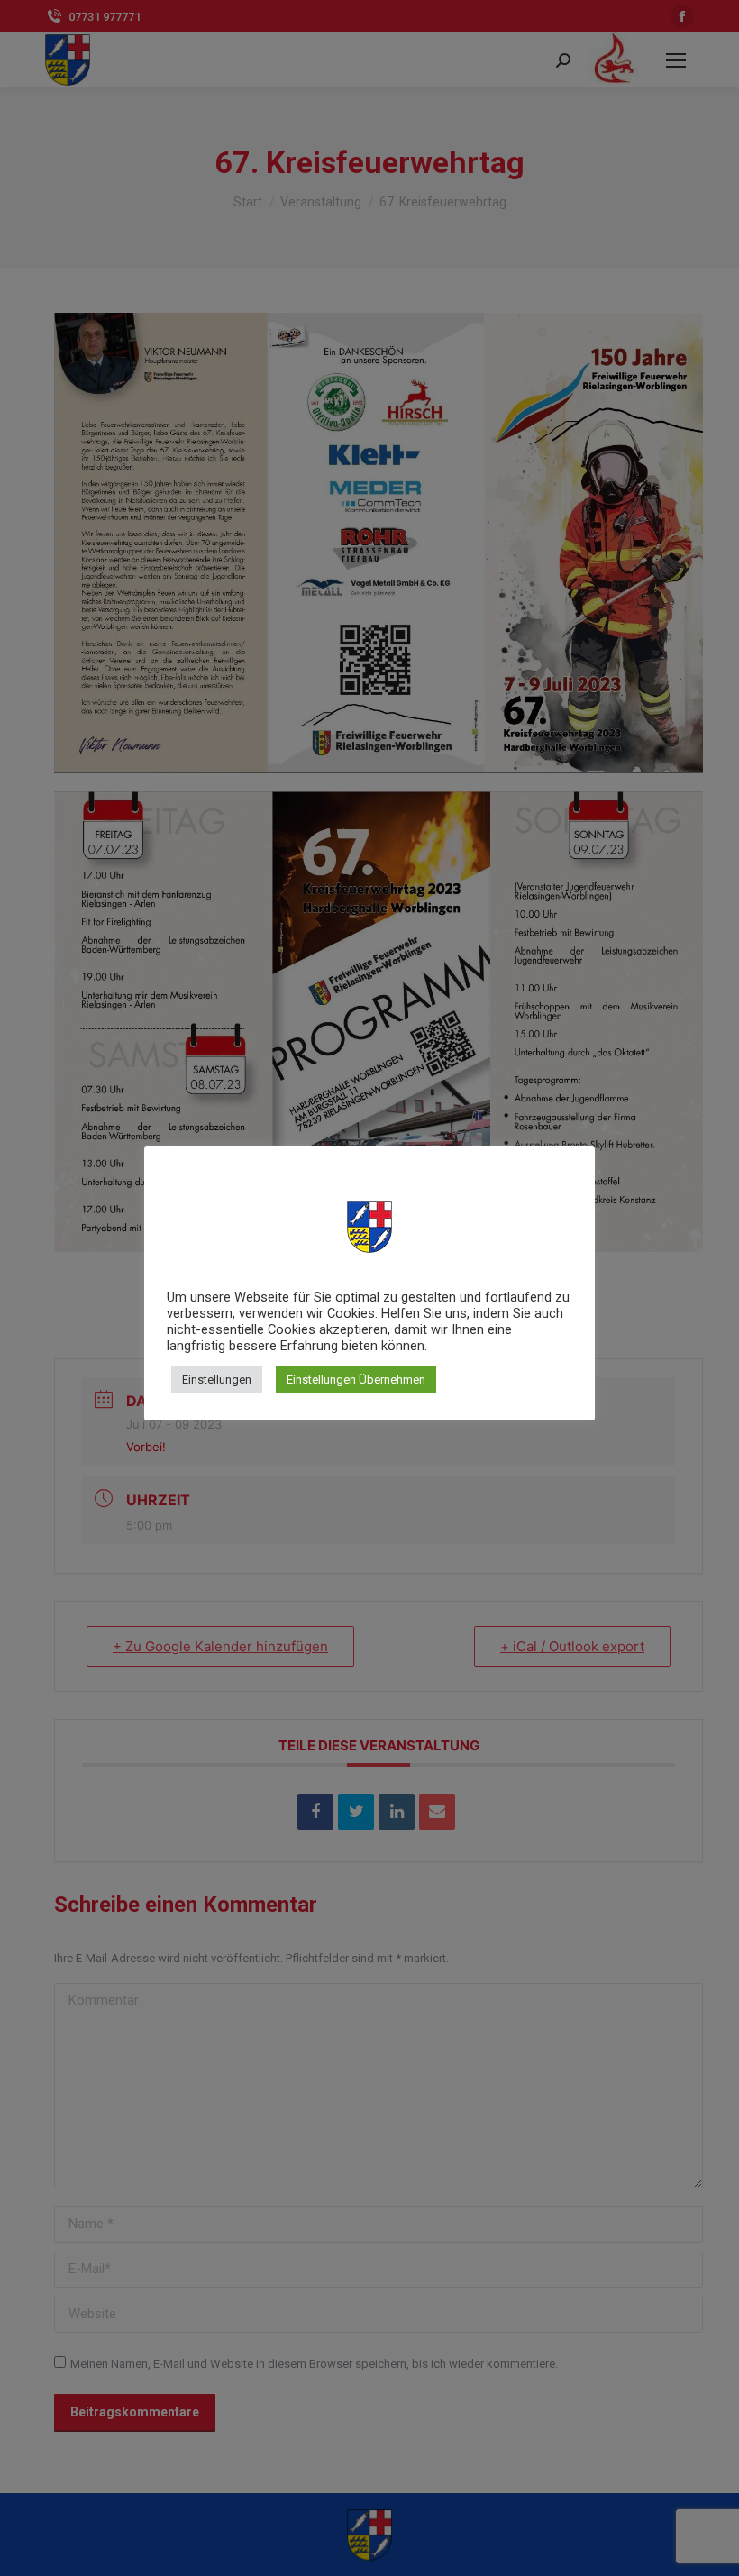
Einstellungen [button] (217, 1379)
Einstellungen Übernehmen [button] (356, 1379)
